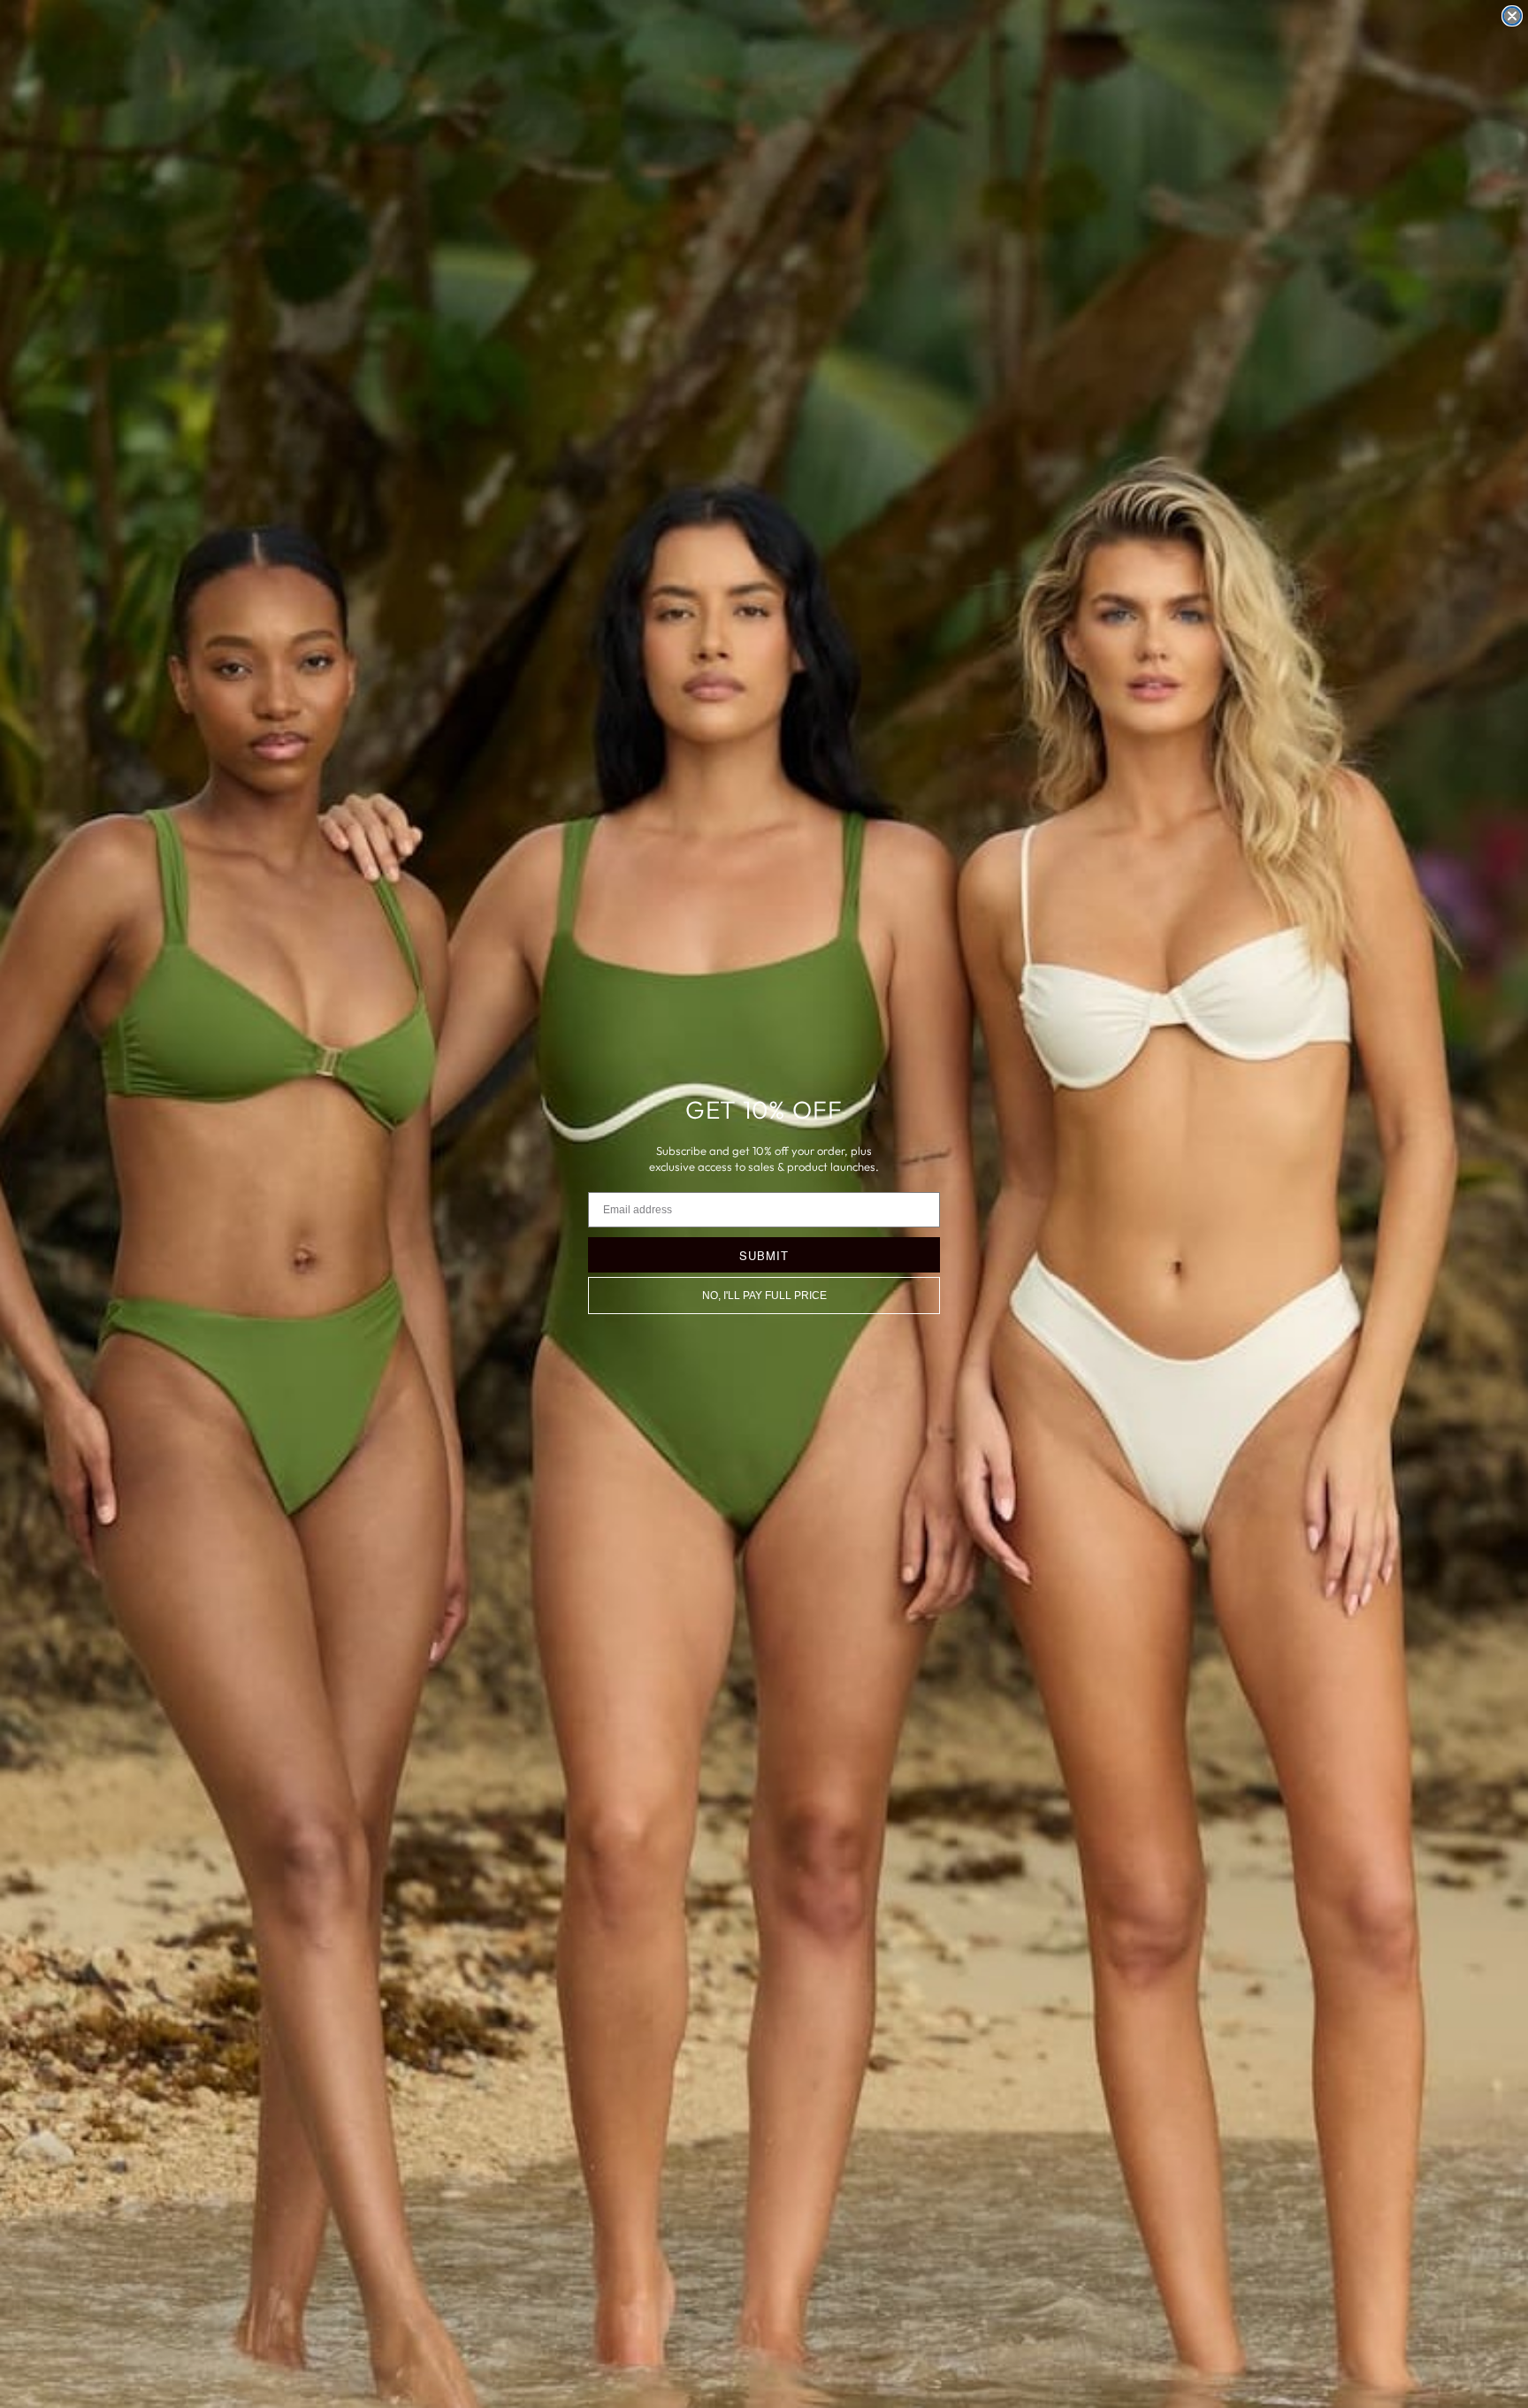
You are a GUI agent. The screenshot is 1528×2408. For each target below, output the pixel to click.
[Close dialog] (1512, 16)
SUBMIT (764, 1255)
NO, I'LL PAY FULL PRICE (764, 1296)
